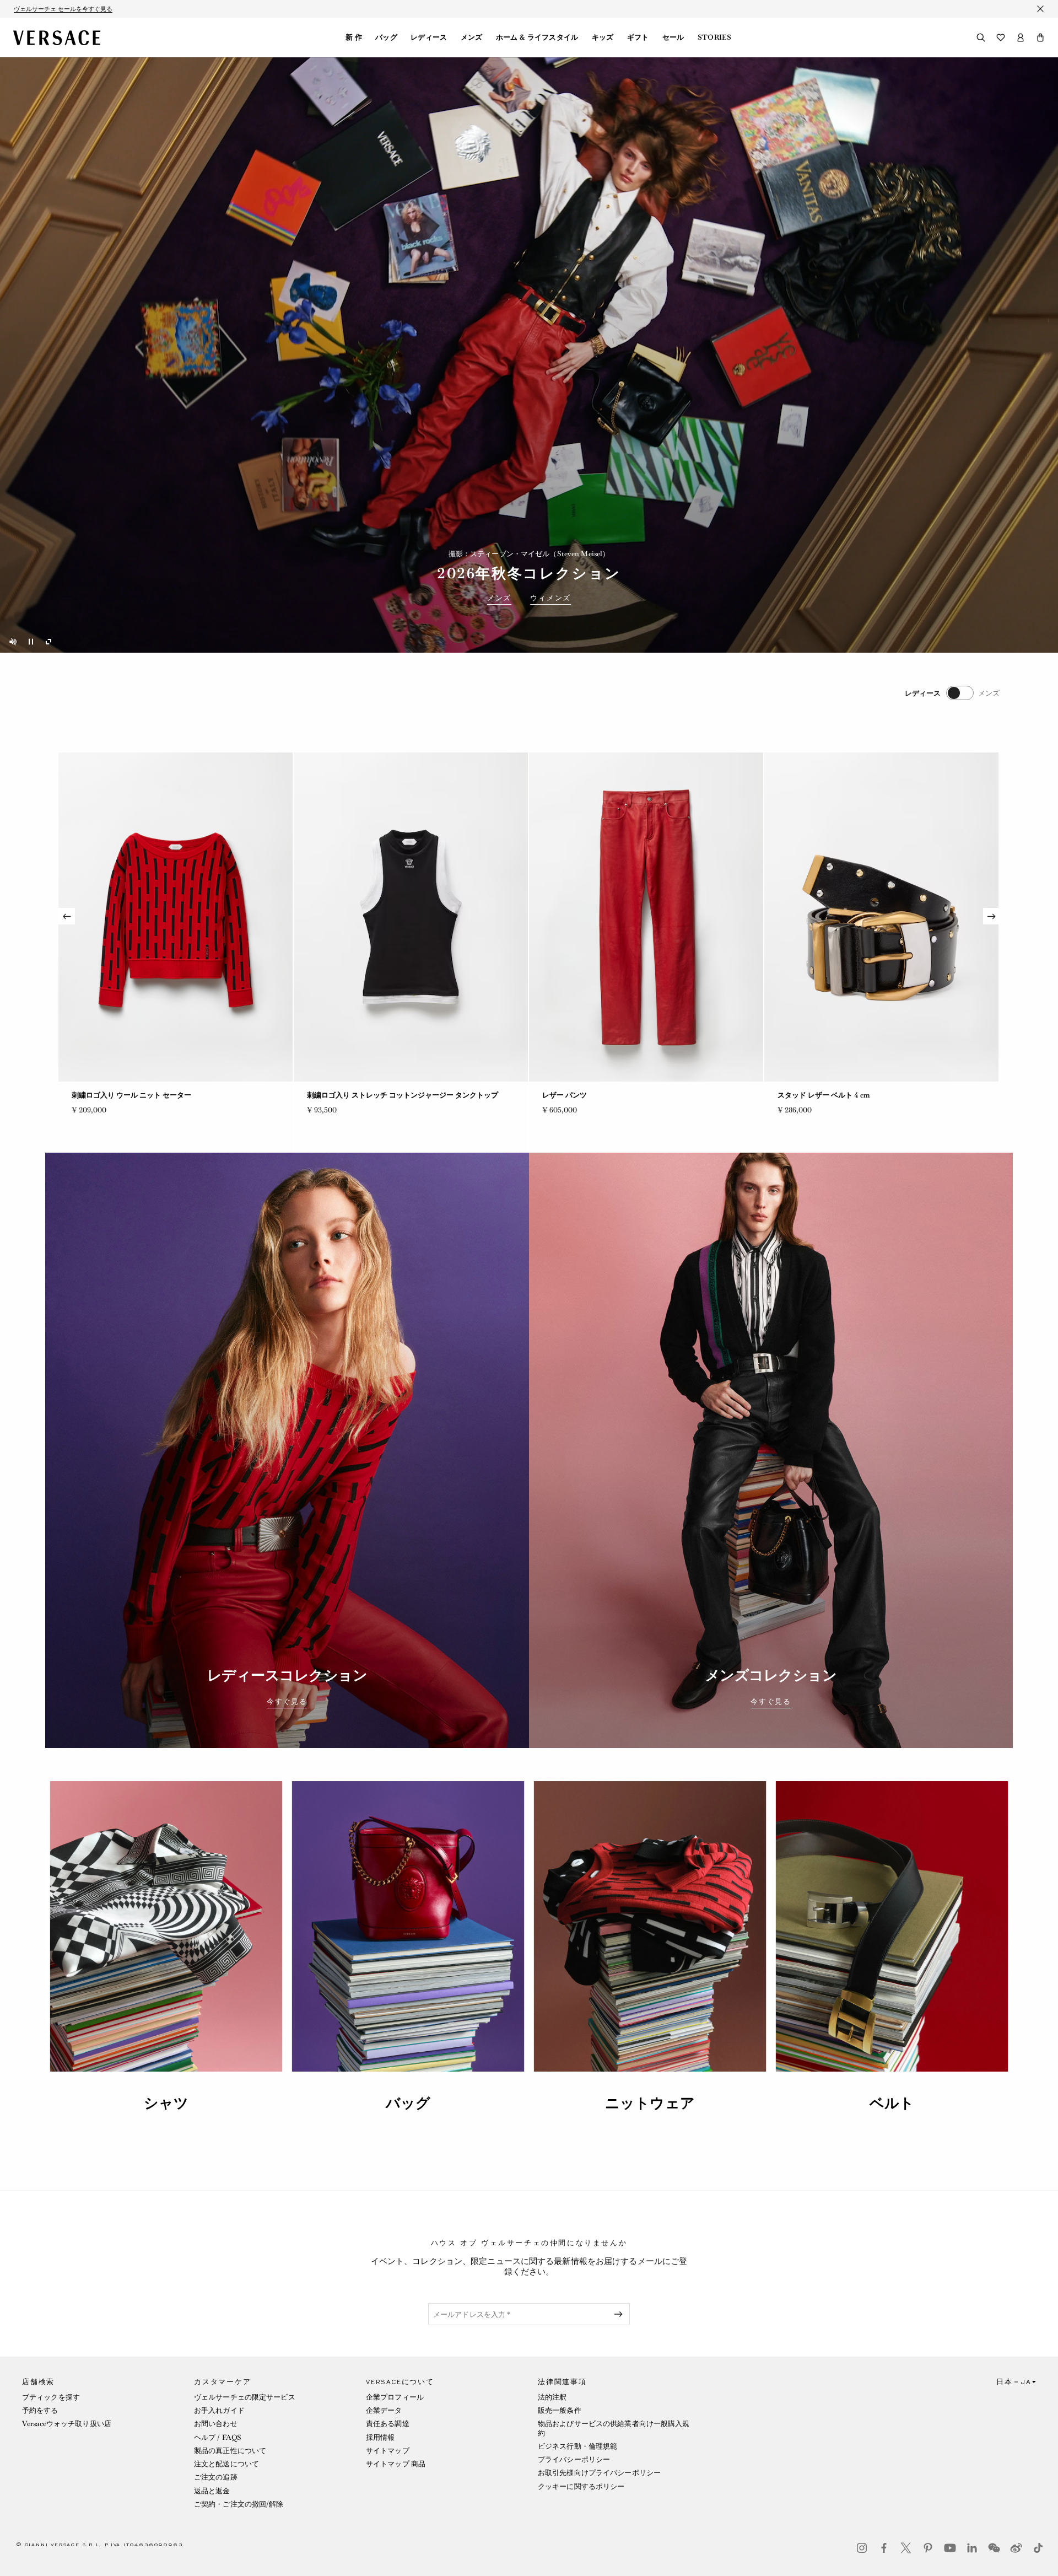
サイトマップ (388, 2451)
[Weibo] (1016, 2548)
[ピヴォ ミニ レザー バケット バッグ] (176, 917)
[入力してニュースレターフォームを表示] (620, 2314)
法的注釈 (552, 2397)
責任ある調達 (388, 2424)
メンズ (472, 37)
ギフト (638, 37)
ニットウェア (650, 2103)
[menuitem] (354, 37)
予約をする (40, 2410)
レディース (429, 37)
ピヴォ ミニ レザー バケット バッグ (129, 1095)
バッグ (386, 37)
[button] (1040, 37)
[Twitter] (906, 2548)
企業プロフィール (395, 2397)
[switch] (952, 693)
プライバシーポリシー (574, 2459)
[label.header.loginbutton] (1021, 37)
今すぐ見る (287, 1702)
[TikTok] (1038, 2548)
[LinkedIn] (972, 2548)
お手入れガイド (219, 2410)
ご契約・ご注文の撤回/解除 (239, 2504)
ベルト (892, 2103)
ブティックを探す (51, 2397)
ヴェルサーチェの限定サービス (245, 2397)
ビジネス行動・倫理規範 (577, 2446)
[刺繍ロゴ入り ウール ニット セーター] (881, 917)
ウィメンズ (550, 598)
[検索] (981, 37)
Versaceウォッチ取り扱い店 (67, 2424)
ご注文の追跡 (216, 2477)
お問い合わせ (216, 2424)
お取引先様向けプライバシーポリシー (599, 2473)
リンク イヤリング (572, 1095)
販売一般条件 (560, 2410)
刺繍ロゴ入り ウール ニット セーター (837, 1095)
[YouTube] (950, 2548)
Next (991, 916)
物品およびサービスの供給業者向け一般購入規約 (614, 2428)
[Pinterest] (928, 2548)
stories (714, 37)
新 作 (354, 37)
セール (673, 37)
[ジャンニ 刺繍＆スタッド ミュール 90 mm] (411, 917)
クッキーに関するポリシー (581, 2486)
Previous (67, 916)
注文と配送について (226, 2464)
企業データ (384, 2410)
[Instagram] (862, 2548)
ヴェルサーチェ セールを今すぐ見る (63, 9)
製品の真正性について (230, 2451)
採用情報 (380, 2437)
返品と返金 (212, 2491)
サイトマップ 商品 (396, 2464)
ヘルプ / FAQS (218, 2437)
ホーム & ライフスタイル (537, 37)
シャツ (166, 2103)
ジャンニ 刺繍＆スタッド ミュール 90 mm (374, 1095)
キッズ (603, 37)
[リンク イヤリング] (646, 917)
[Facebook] (884, 2548)
